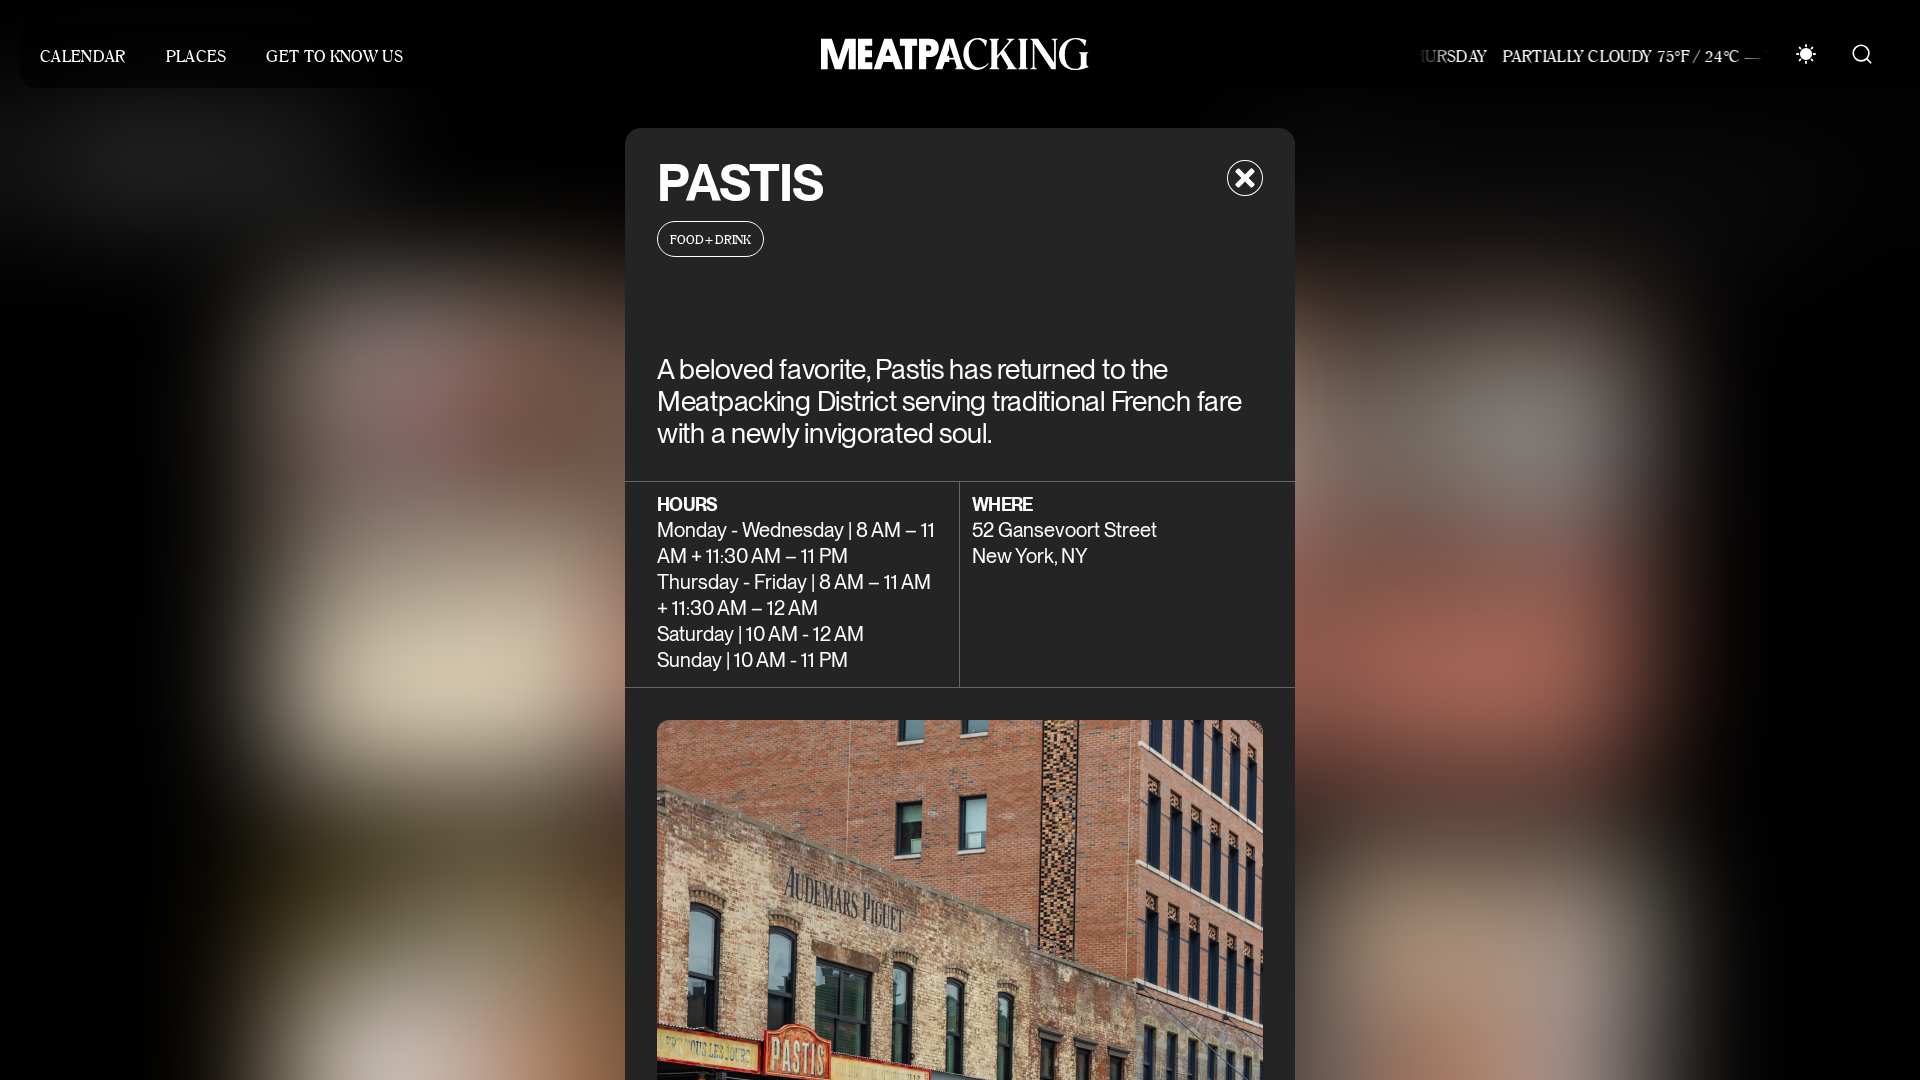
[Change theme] (1806, 54)
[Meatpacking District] (950, 54)
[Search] (1862, 54)
